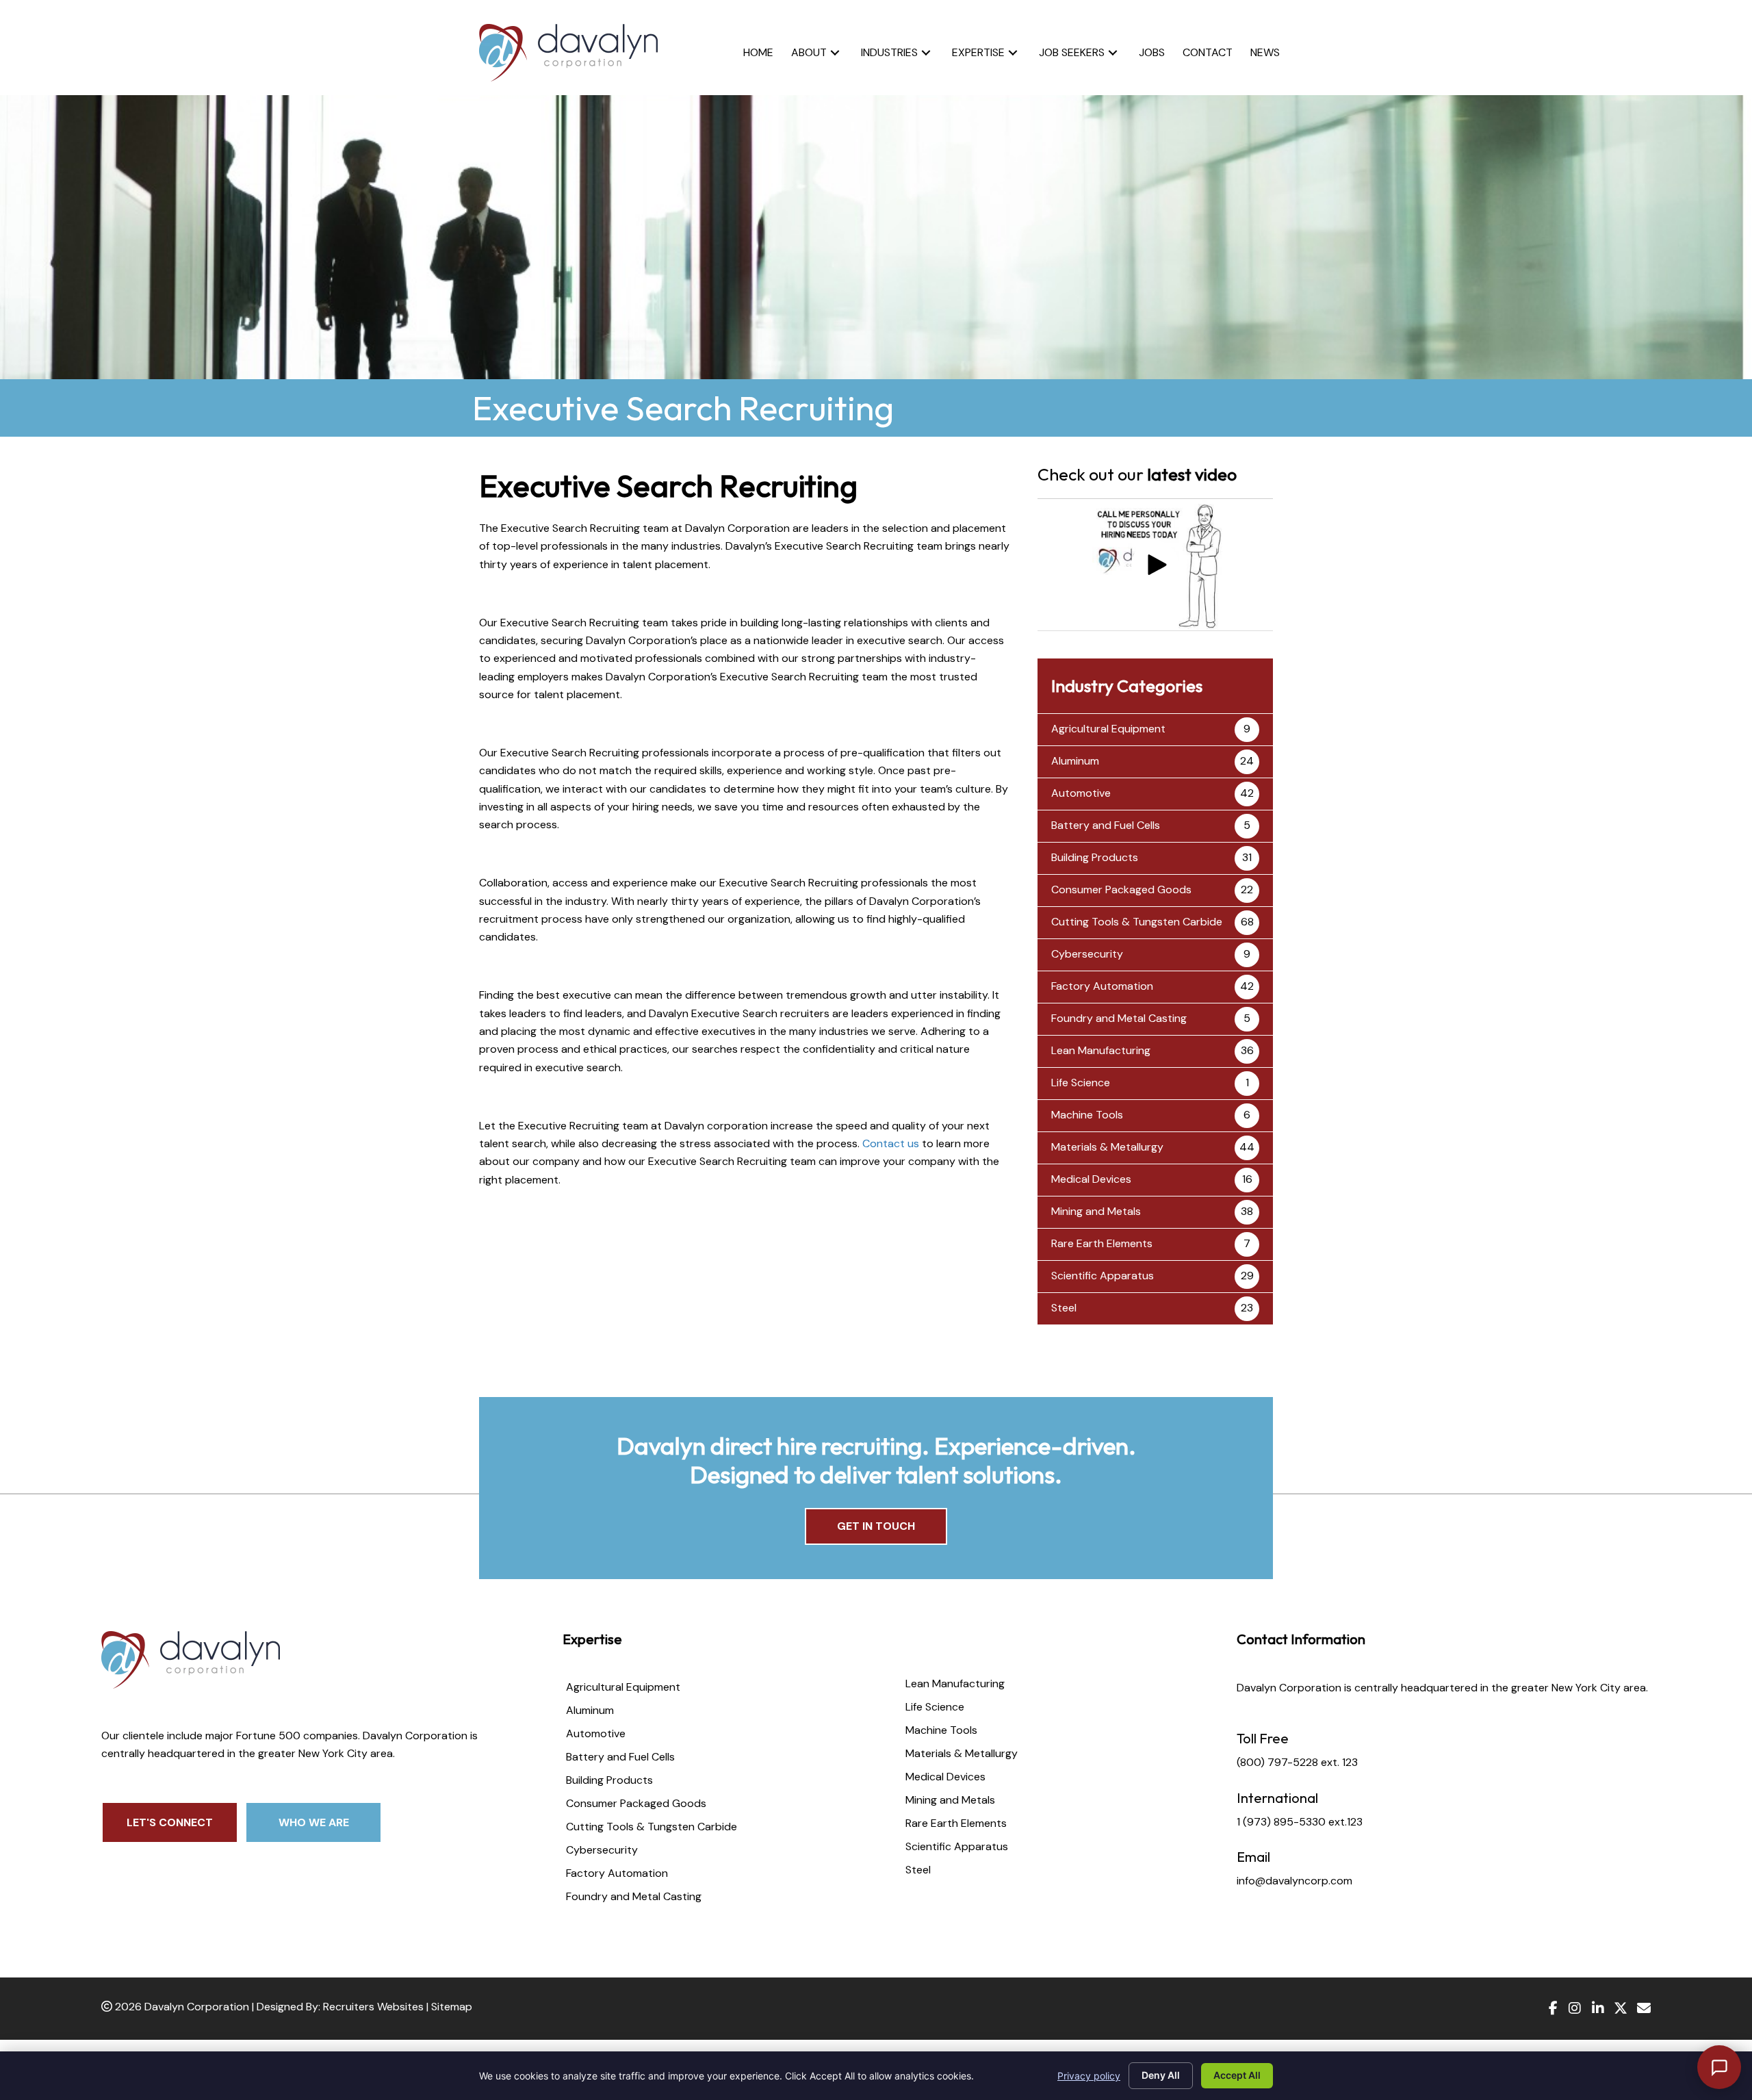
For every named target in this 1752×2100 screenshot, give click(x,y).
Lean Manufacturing (1101, 1050)
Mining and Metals (1096, 1211)
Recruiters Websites (373, 2007)
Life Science (1081, 1083)
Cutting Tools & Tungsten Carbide (1137, 922)
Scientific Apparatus (1103, 1276)
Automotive (1081, 793)
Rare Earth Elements (1102, 1243)
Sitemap (452, 2007)
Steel (1064, 1308)
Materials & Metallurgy (1107, 1147)
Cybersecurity (1087, 954)
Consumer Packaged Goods (1121, 889)
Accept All (1237, 2075)
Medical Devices (1091, 1179)
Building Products (1095, 857)
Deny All (1161, 2075)
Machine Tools (1087, 1115)
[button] (835, 52)
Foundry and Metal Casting (1119, 1018)
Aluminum (1075, 761)
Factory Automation (1102, 986)
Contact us (891, 1143)
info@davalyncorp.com (1294, 1881)
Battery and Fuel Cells (1106, 825)
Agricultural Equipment (1108, 729)
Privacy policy (1089, 2076)
